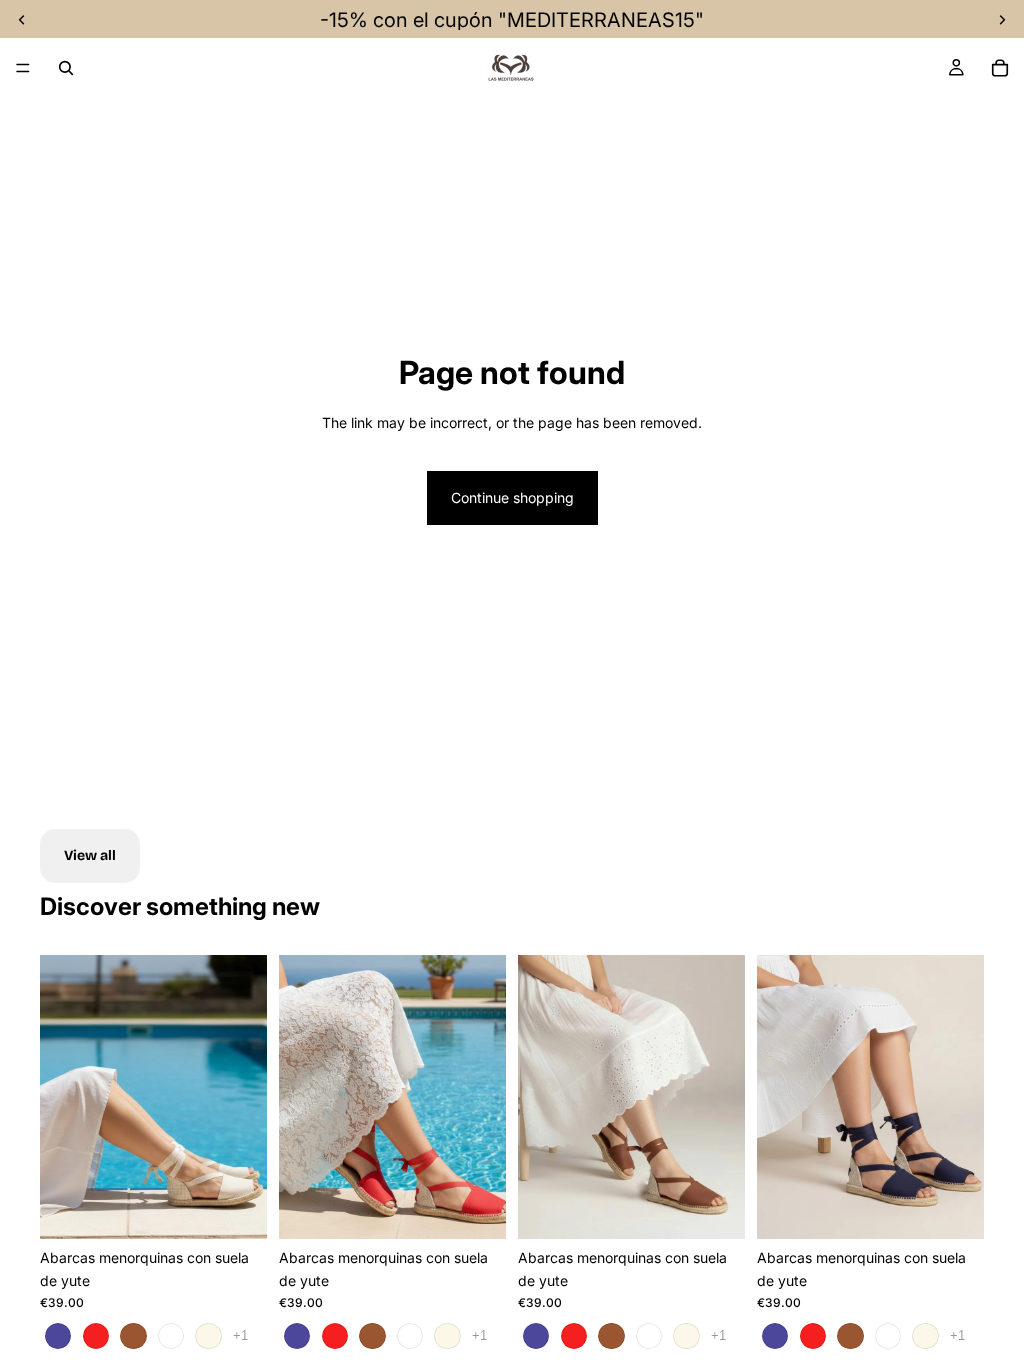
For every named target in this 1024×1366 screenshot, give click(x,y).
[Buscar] (66, 68)
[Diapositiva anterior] (62, 1097)
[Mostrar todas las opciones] (240, 1335)
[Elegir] (236, 1208)
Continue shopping (512, 497)
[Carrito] (1000, 68)
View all (90, 855)
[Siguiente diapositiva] (245, 1097)
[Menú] (23, 68)
